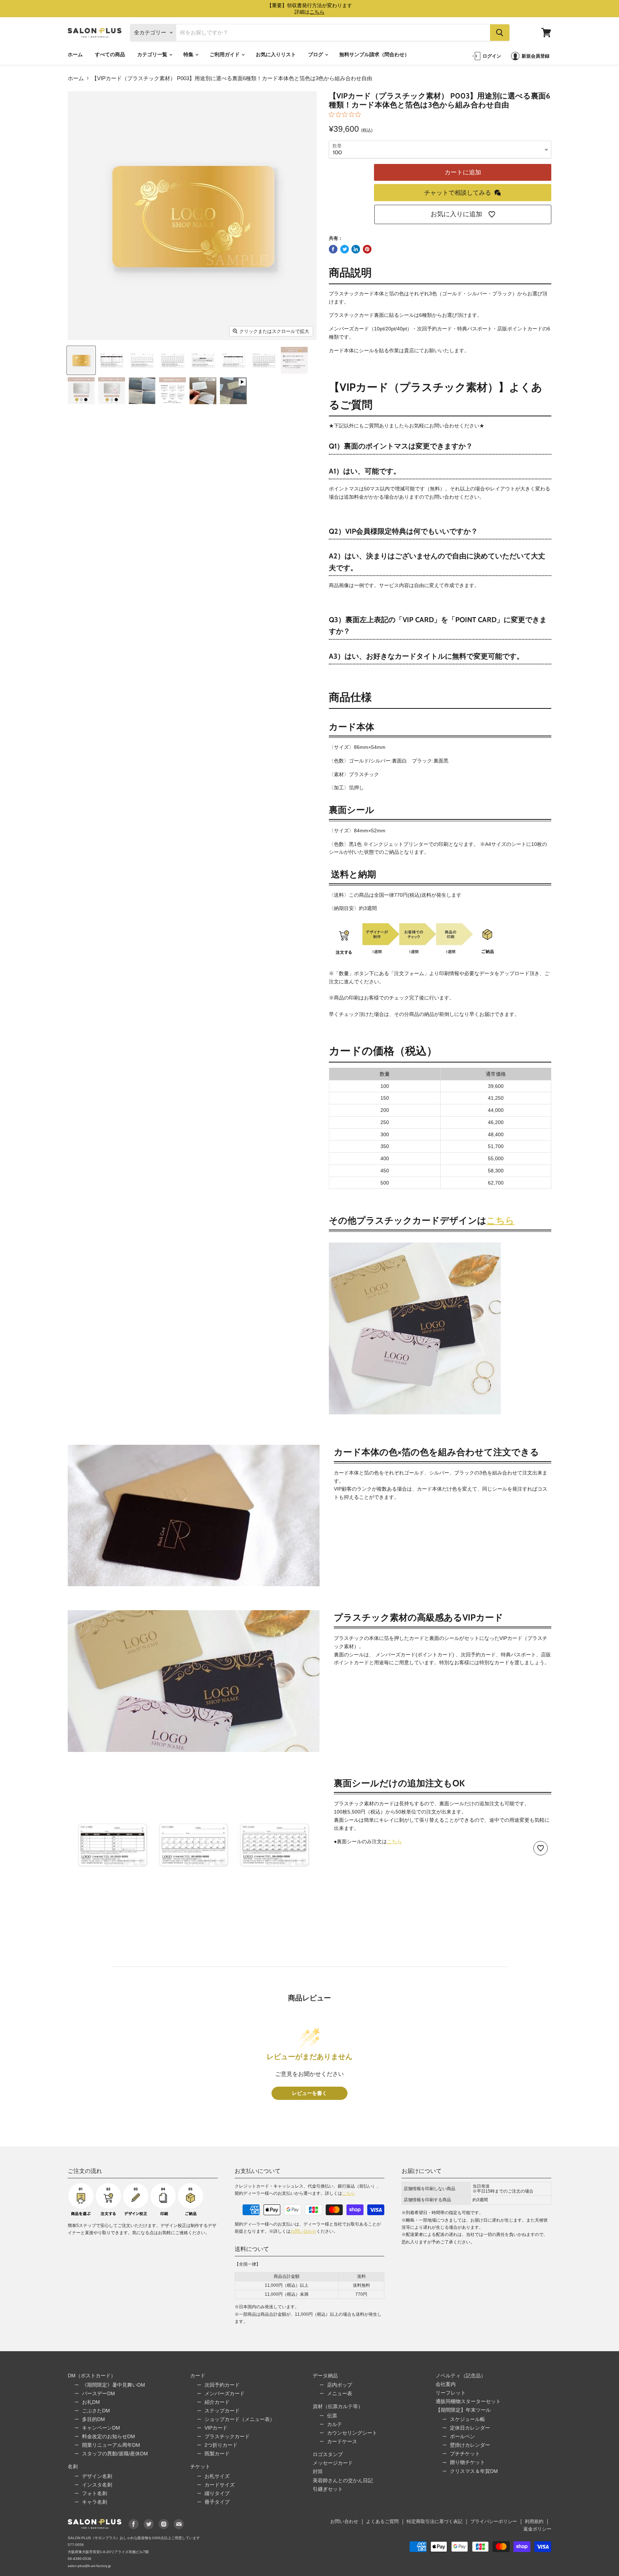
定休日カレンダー (470, 2428)
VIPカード (216, 2428)
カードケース (342, 2441)
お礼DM (91, 2402)
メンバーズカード (225, 2393)
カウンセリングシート (352, 2433)
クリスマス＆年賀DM (474, 2471)
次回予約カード (222, 2385)
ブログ (316, 54)
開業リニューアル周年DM (111, 2445)
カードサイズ (220, 2485)
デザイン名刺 (97, 2476)
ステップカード (222, 2411)
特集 (189, 54)
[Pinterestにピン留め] (367, 249)
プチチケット (465, 2454)
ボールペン (462, 2436)
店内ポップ (340, 2385)
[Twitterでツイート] (345, 249)
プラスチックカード (227, 2436)
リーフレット (451, 2393)
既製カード (217, 2454)
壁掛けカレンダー (470, 2445)
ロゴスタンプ (328, 2454)
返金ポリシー (537, 2529)
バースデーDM (99, 2393)
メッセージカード (333, 2463)
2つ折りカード (221, 2445)
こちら (500, 1220)
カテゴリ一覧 (153, 54)
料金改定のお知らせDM (109, 2436)
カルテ (335, 2424)
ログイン (492, 56)
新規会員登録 (536, 56)
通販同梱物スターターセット (468, 2401)
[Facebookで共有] (333, 249)
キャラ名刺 (95, 2502)
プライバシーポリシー (494, 2521)
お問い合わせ (303, 2231)
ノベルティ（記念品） (461, 2376)
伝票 (332, 2416)
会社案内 (446, 2384)
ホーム (75, 54)
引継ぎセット (328, 2489)
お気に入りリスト (276, 54)
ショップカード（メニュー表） (240, 2419)
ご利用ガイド (225, 54)
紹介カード (217, 2402)
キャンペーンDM (101, 2428)
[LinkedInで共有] (356, 249)
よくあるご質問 (382, 2521)
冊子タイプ (217, 2502)
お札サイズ (217, 2476)
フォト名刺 (95, 2493)
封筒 (318, 2471)
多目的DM (93, 2419)
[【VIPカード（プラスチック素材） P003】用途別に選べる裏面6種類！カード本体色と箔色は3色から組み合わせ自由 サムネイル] (81, 360)
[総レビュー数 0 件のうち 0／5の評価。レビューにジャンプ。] (347, 114)
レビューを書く (309, 2093)
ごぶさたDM (96, 2411)
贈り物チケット (467, 2462)
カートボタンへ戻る (550, 2515)
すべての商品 (110, 54)
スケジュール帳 (467, 2419)
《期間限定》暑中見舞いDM (114, 2385)
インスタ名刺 (97, 2485)
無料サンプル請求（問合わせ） (374, 54)
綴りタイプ (217, 2493)
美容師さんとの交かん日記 (343, 2480)
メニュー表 (340, 2393)
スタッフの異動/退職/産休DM (115, 2454)
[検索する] (500, 33)
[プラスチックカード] (415, 1418)
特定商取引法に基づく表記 (435, 2521)
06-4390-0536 (80, 2559)
